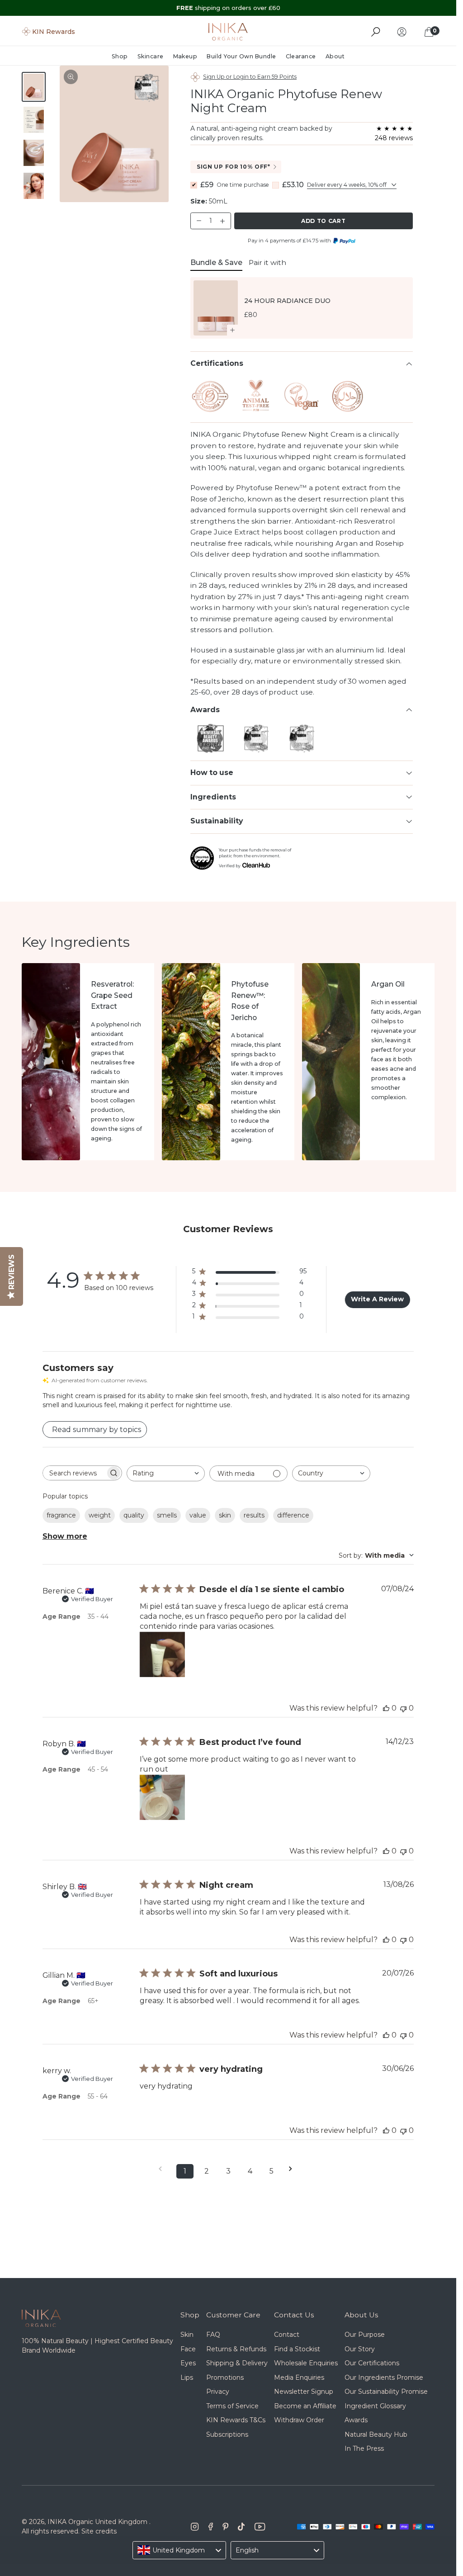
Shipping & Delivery (237, 2363)
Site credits (99, 2531)
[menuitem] (122, 57)
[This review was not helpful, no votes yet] (403, 1708)
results (254, 1515)
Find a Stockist (297, 2349)
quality (134, 1515)
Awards (356, 2420)
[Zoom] (71, 77)
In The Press (364, 2448)
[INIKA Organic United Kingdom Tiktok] (241, 2527)
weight (100, 1515)
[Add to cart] (233, 330)
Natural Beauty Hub (376, 2434)
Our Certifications (372, 2363)
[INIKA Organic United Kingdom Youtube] (260, 2527)
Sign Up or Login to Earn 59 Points (250, 77)
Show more (65, 1536)
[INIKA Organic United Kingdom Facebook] (211, 2527)
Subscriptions (227, 2434)
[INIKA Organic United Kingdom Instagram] (195, 2527)
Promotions (225, 2377)
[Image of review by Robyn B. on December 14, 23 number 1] (162, 1797)
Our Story (360, 2349)
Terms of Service (232, 2406)
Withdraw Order (299, 2420)
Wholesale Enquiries (306, 2363)
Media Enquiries (299, 2377)
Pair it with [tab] (267, 262)
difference (293, 1515)
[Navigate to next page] (293, 2169)
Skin (187, 2335)
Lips (187, 2377)
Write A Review (377, 1299)
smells (167, 1515)
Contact (287, 2335)
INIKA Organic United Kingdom (97, 2522)
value (198, 1515)
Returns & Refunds (236, 2349)
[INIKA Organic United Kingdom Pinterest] (225, 2527)
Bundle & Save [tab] (216, 262)
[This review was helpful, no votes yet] (386, 1708)
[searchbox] (74, 1473)
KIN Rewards (54, 32)
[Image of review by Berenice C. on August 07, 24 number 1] (162, 1654)
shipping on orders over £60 (228, 8)
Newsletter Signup (304, 2392)
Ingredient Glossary (375, 2406)
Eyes (188, 2363)
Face (188, 2349)
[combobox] (166, 1473)
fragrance (61, 1515)
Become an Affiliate (305, 2406)
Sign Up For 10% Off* (234, 167)
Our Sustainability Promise (386, 2392)
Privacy (218, 2392)
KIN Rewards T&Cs (236, 2420)
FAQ (213, 2335)
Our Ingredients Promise (384, 2377)
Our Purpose (365, 2335)
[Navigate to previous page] (163, 2169)
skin (225, 1515)
